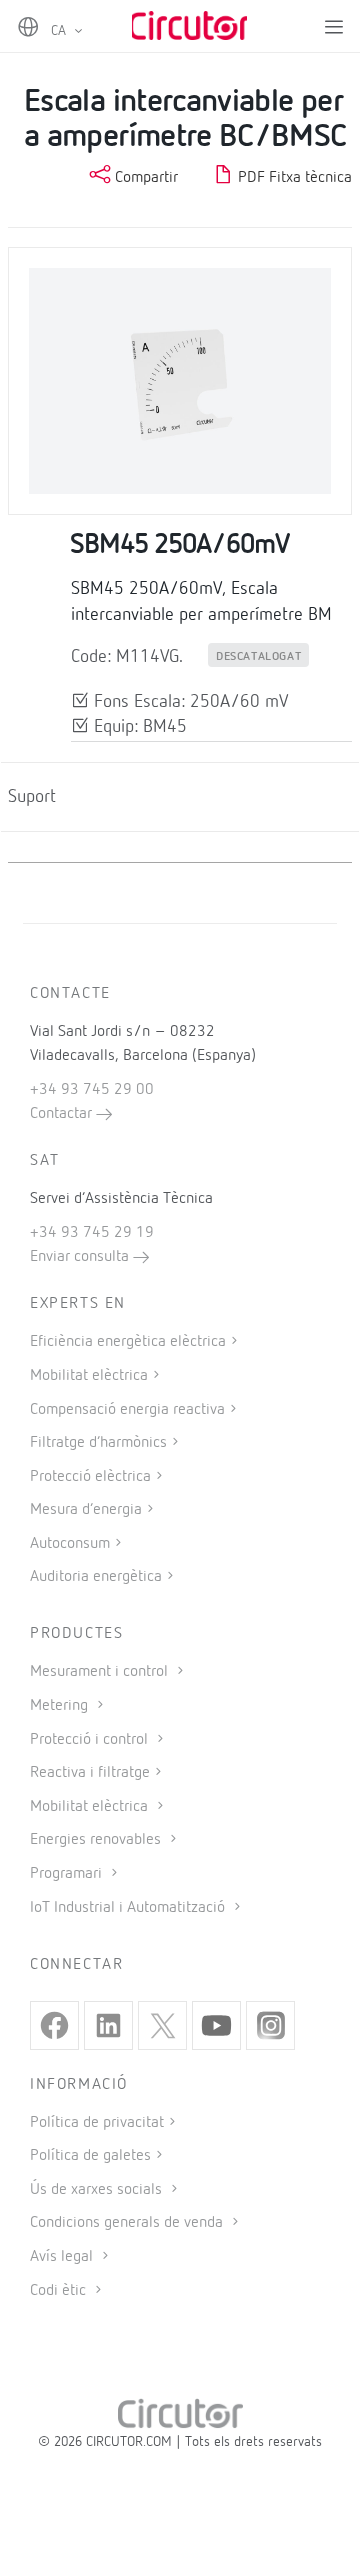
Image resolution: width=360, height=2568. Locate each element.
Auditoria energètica (96, 1577)
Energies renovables (97, 1840)
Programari (68, 1874)
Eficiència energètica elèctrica (128, 1342)
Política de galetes (90, 2156)
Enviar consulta (81, 1257)
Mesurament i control (101, 1672)
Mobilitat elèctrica (89, 1376)
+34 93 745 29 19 (92, 1233)
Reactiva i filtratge (90, 1773)
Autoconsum (70, 1544)
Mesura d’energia (86, 1510)
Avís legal (63, 2257)
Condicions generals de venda (128, 2223)
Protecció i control (91, 1740)
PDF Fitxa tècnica (293, 178)
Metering (61, 1706)
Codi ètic (60, 2291)
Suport (32, 797)
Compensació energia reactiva (127, 1410)
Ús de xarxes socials (98, 2190)
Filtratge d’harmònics (98, 1443)
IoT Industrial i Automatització (129, 1908)
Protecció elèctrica (90, 1477)
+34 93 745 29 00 (92, 1090)
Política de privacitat (97, 2123)
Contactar (63, 1114)
